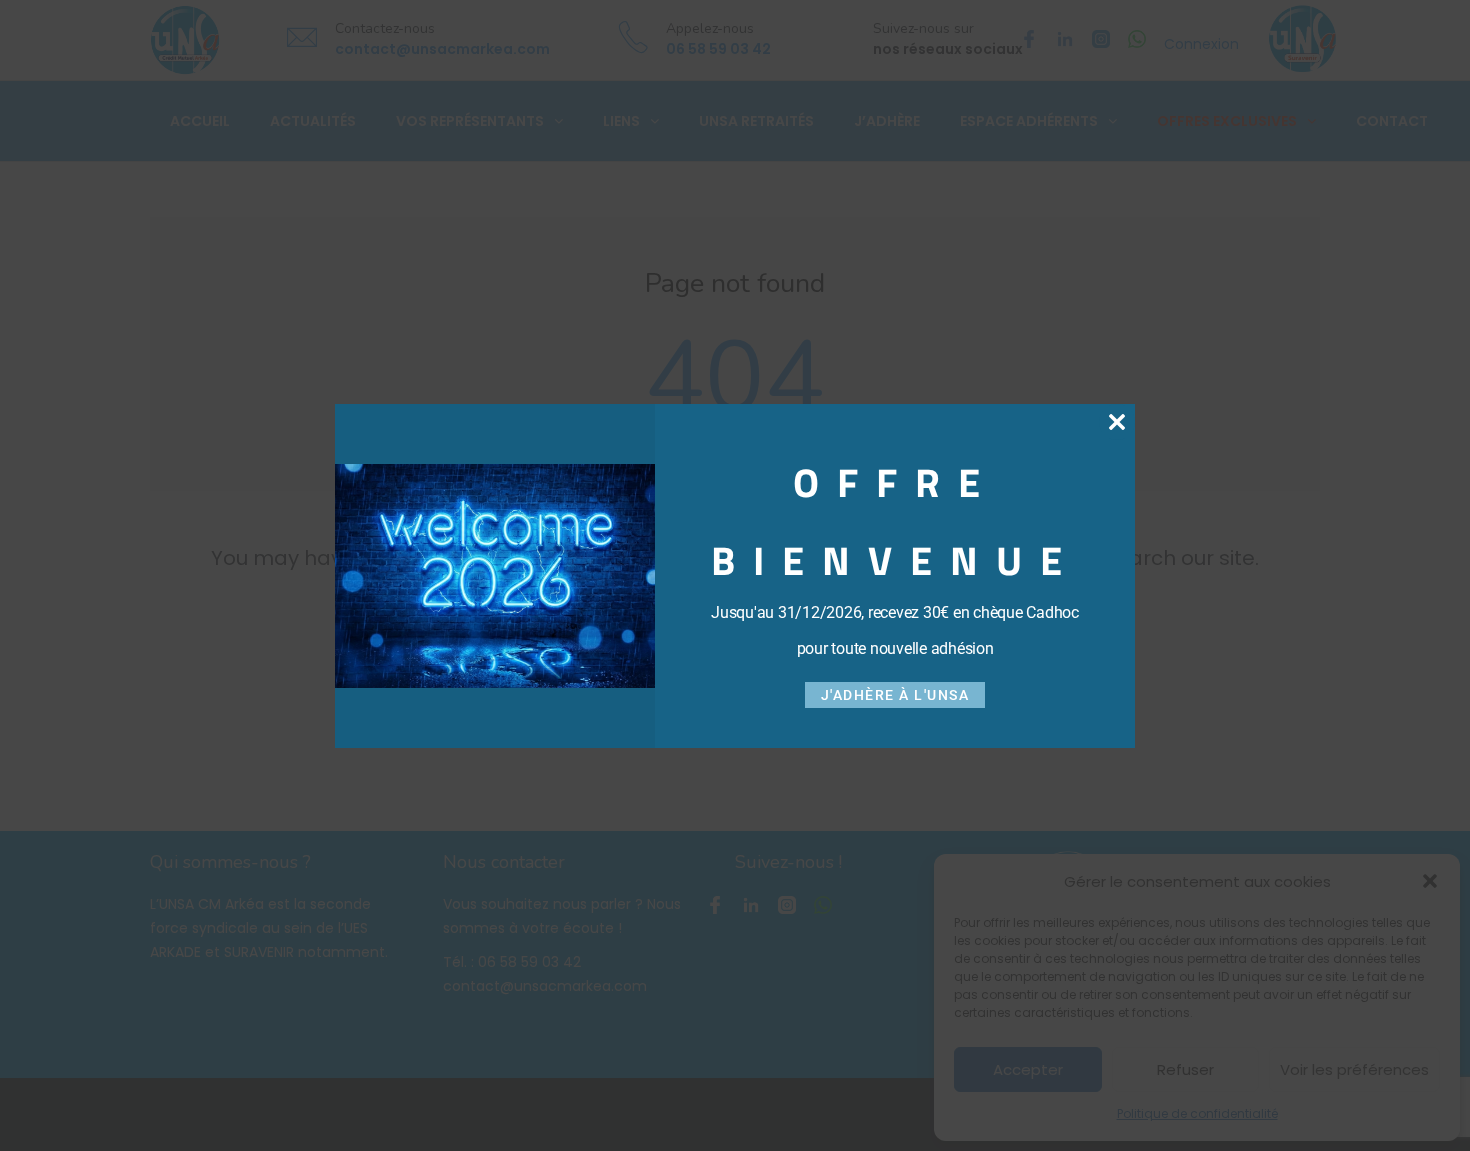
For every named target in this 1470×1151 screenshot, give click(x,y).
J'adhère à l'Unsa (895, 695)
